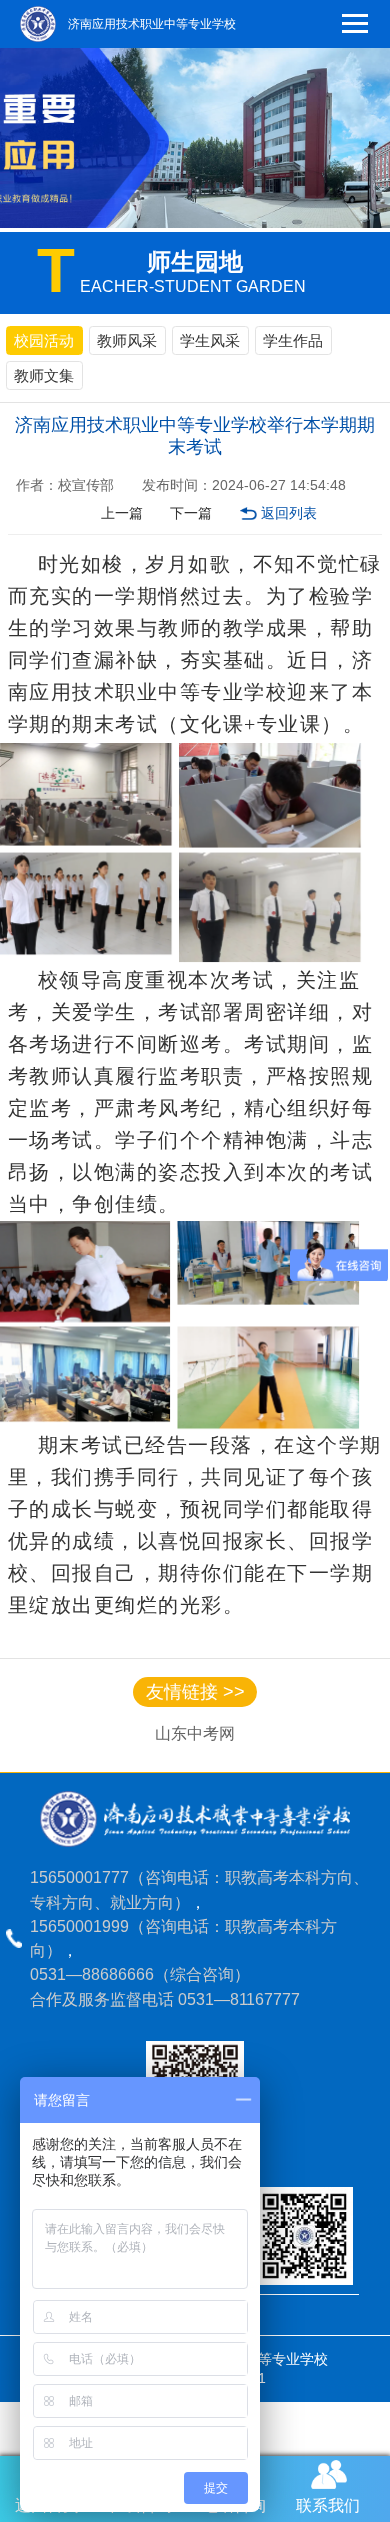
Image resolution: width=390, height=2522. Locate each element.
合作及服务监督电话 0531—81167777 (165, 1999)
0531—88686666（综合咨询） (140, 1974)
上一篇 (122, 513)
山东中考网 (195, 1733)
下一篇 (191, 513)
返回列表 (289, 514)
